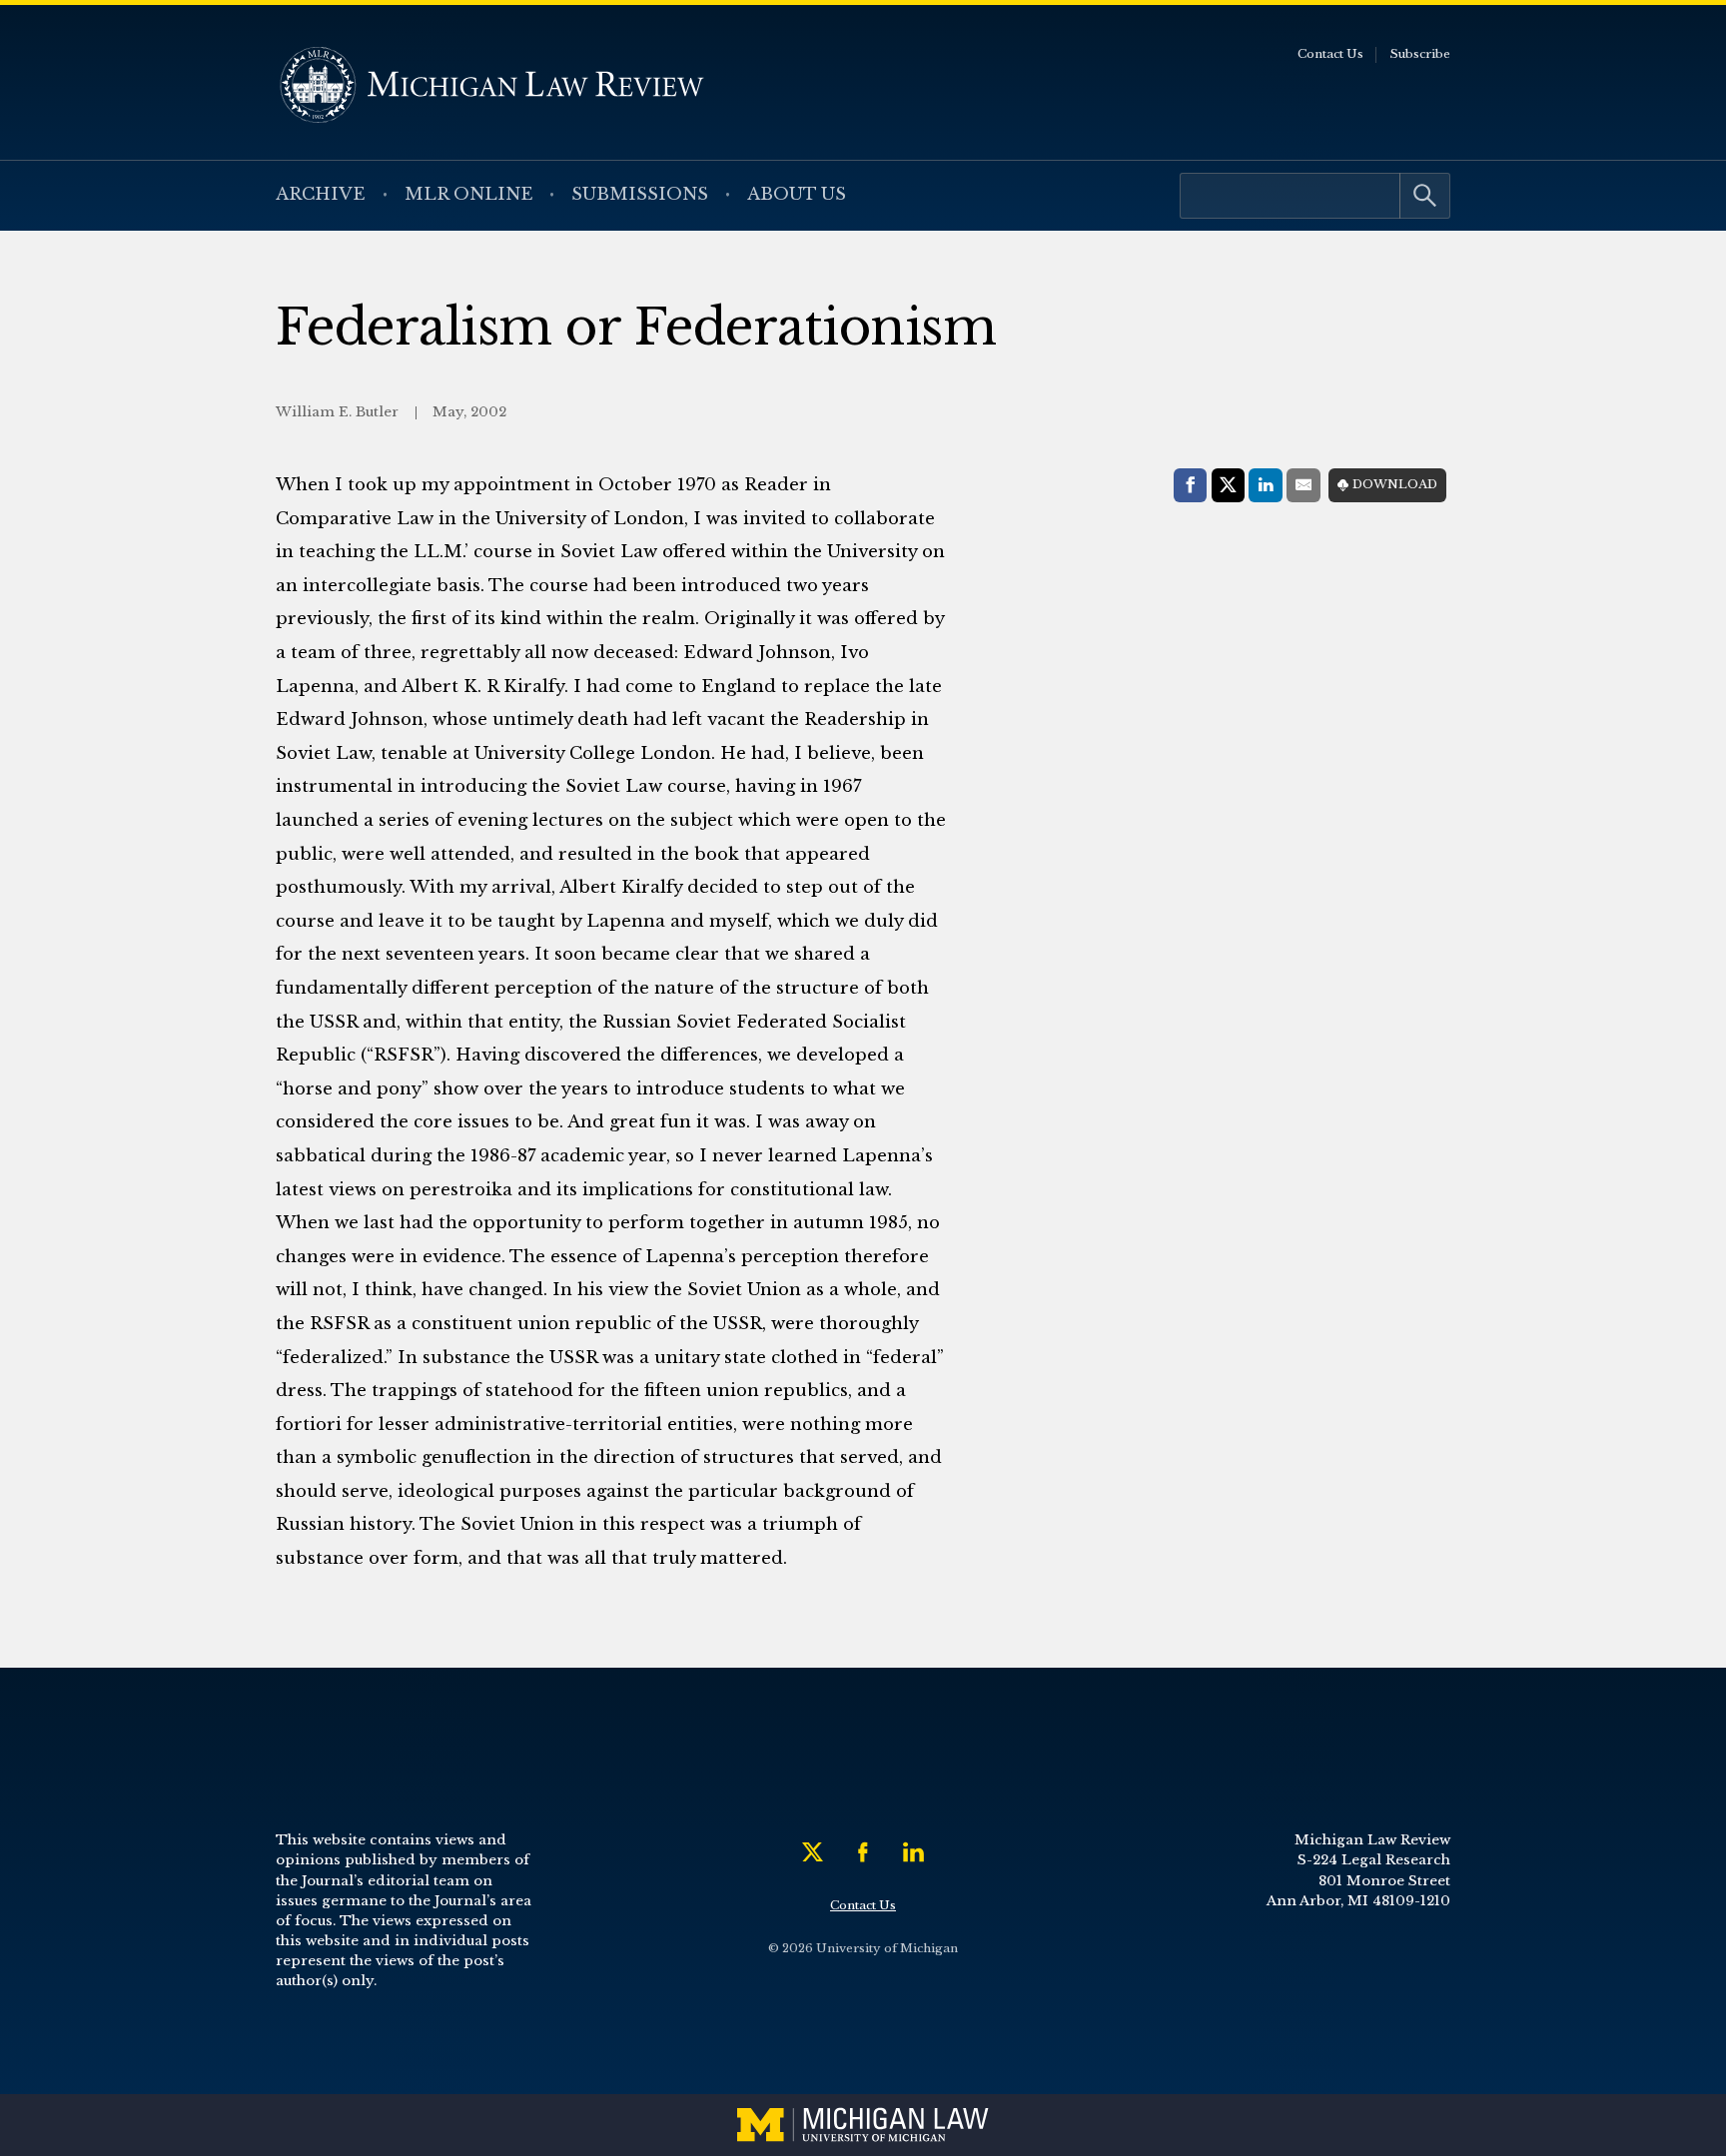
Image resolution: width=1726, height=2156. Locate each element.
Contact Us (1330, 54)
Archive (321, 194)
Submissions (640, 194)
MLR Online (469, 194)
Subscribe (1420, 54)
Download (1395, 484)
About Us (797, 194)
